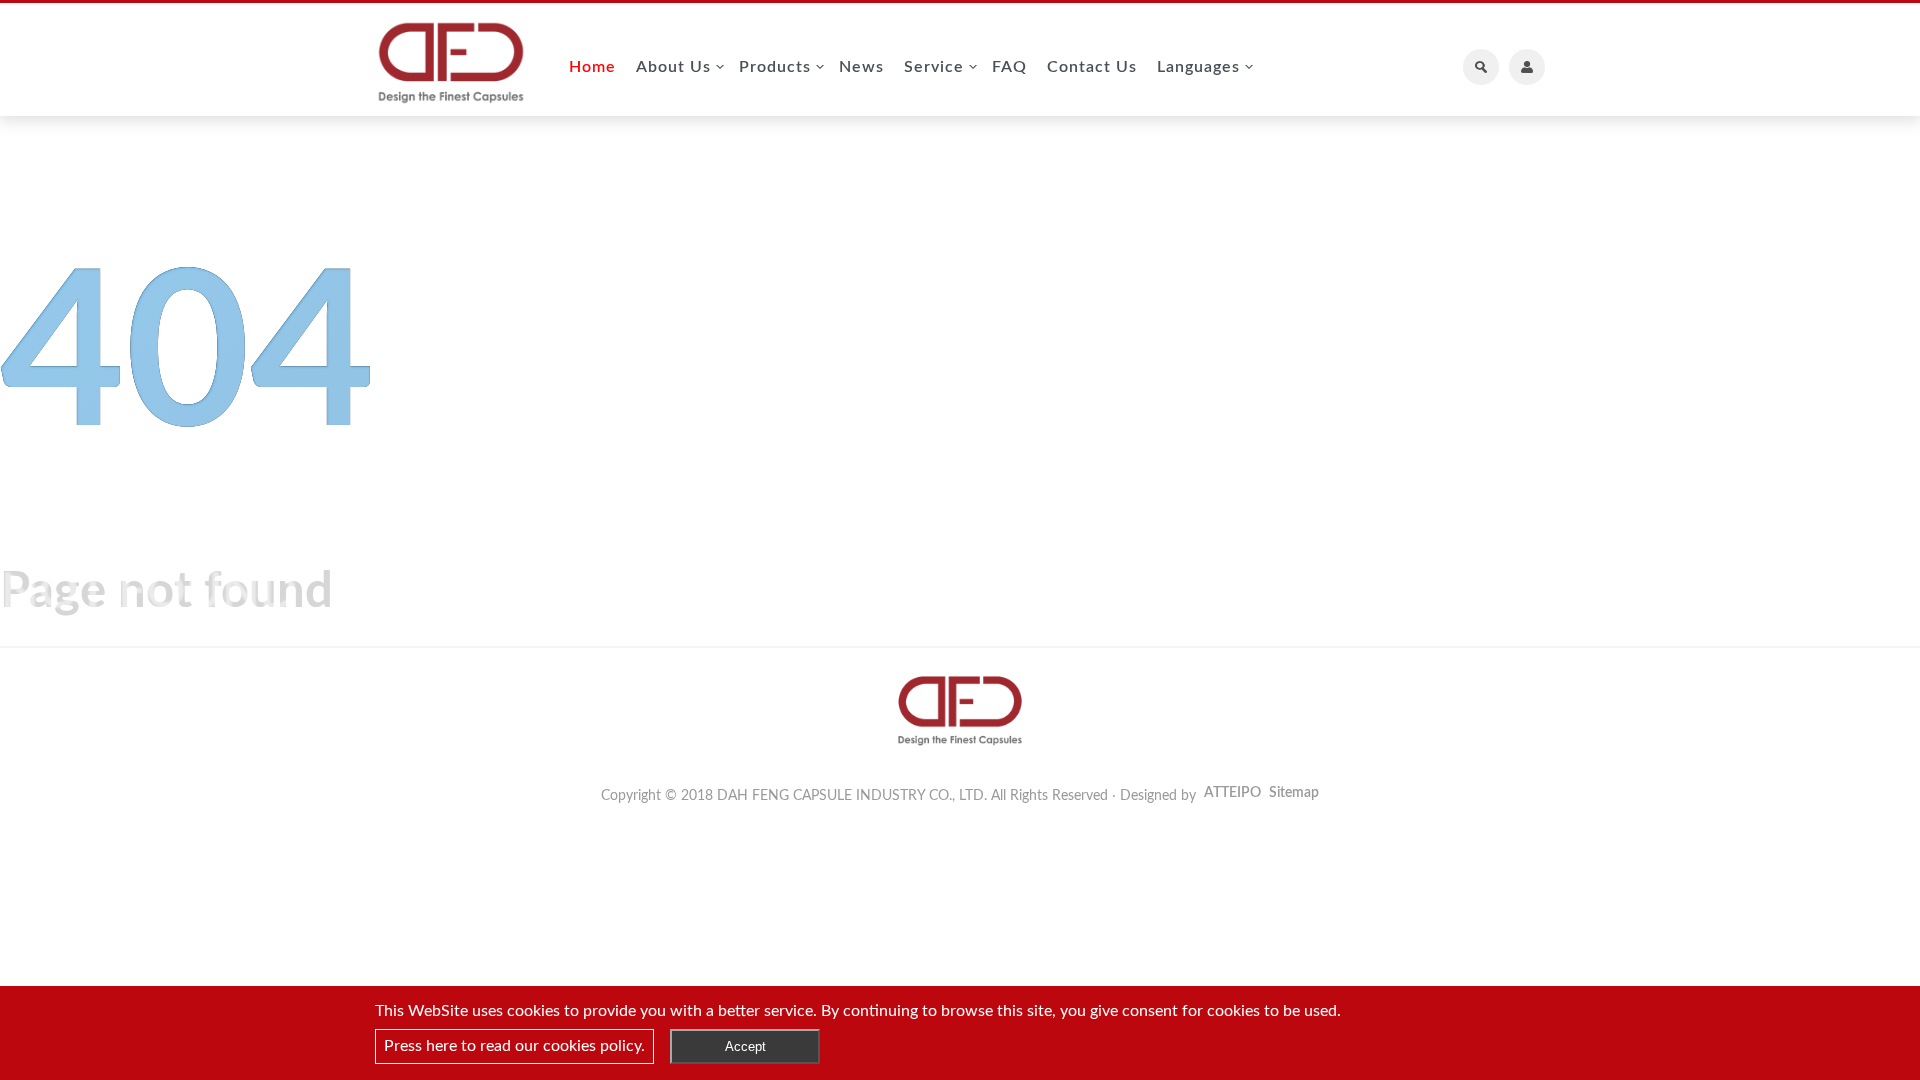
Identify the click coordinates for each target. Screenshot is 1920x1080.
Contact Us (1092, 67)
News (861, 67)
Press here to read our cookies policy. (514, 1046)
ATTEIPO (1232, 793)
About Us (673, 67)
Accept (745, 1046)
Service (934, 67)
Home (592, 67)
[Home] (451, 65)
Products (775, 67)
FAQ (1009, 67)
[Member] (1527, 67)
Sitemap (1294, 793)
